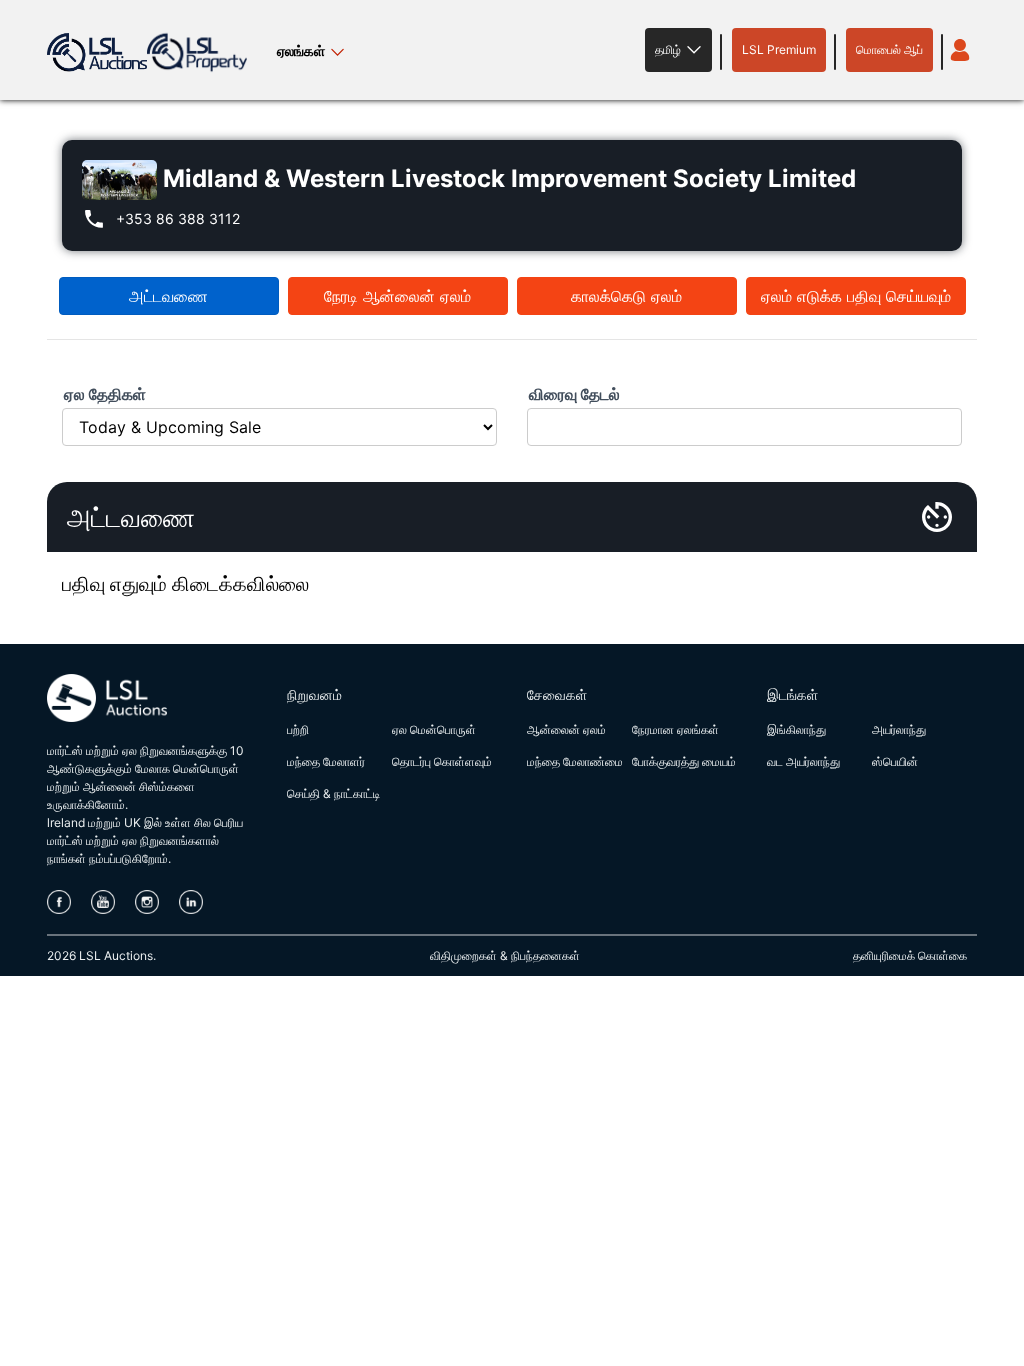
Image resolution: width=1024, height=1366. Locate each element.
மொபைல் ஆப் (889, 49)
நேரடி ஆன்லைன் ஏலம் (397, 296)
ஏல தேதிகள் (105, 394)
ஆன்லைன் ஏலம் (566, 729)
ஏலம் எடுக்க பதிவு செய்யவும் (856, 296)
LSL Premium (779, 49)
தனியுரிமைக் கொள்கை (910, 955)
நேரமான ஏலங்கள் (675, 729)
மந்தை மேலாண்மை (575, 761)
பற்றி (298, 729)
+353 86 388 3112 (178, 218)
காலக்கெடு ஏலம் (626, 296)
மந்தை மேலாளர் (326, 761)
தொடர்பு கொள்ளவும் (442, 761)
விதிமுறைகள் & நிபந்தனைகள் (505, 955)
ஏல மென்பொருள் (434, 729)
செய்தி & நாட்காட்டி (333, 793)
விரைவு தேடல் (574, 394)
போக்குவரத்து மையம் (684, 761)
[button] (678, 50)
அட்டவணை (168, 296)
